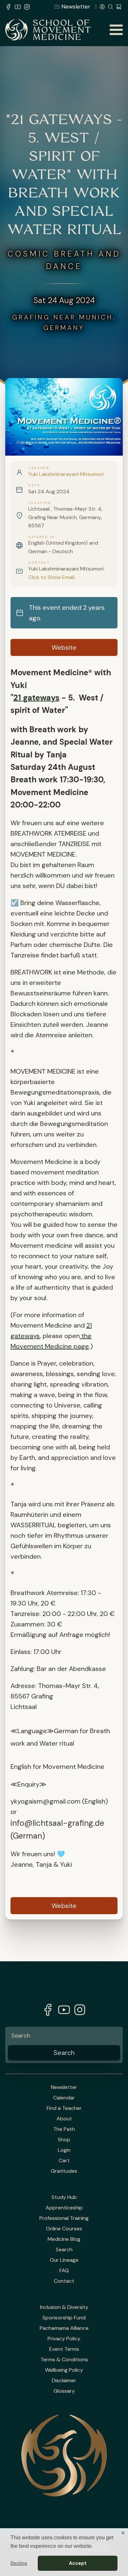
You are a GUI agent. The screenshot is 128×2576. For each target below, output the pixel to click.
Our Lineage (64, 2260)
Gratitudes (64, 2171)
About (64, 2119)
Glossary (64, 2391)
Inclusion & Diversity (64, 2307)
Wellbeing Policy (64, 2370)
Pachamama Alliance (64, 2328)
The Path (64, 2129)
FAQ (64, 2271)
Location (40, 503)
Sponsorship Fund (64, 2318)
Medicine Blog (64, 2239)
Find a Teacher (64, 2108)
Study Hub (64, 2197)
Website (64, 647)
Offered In (41, 537)
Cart (64, 2161)
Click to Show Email (51, 577)
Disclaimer (64, 2381)
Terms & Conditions (64, 2360)
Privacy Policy (64, 2339)
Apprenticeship (64, 2208)
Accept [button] (78, 2563)
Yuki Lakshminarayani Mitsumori (66, 474)
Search (64, 2250)
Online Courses (64, 2229)
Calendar (64, 2098)
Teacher (39, 468)
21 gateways (36, 698)
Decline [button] (19, 2563)
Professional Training (64, 2218)
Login (64, 2150)
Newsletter (76, 7)
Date (34, 485)
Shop (64, 2140)
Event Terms (64, 2349)
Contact (39, 563)
